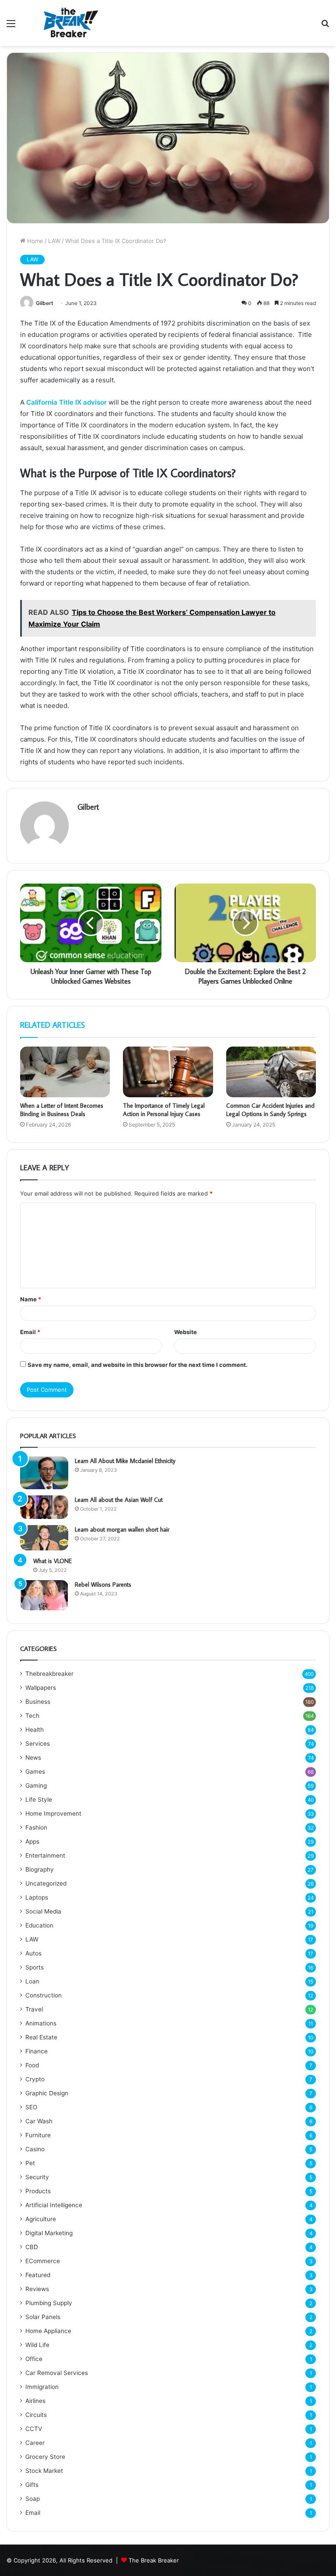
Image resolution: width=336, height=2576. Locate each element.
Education (39, 1925)
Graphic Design (47, 2093)
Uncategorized (46, 1883)
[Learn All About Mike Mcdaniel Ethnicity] (44, 1473)
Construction (44, 1995)
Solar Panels (43, 2317)
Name (31, 1299)
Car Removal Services (57, 2373)
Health (35, 1730)
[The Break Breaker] (68, 23)
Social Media (43, 1911)
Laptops (37, 1897)
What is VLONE (52, 1561)
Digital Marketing (49, 2233)
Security (37, 2177)
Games (35, 1772)
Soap (33, 2499)
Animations (41, 2023)
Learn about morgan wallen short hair (122, 1529)
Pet (30, 2163)
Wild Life (37, 2345)
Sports (35, 1967)
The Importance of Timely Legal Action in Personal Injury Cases (164, 1110)
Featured (38, 2275)
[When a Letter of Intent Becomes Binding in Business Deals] (65, 1072)
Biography (40, 1869)
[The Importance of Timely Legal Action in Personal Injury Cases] (168, 1072)
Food (32, 2065)
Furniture (38, 2135)
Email (30, 1332)
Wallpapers (41, 1688)
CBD (32, 2247)
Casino (35, 2149)
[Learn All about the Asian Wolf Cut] (44, 1507)
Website (185, 1332)
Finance (37, 2051)
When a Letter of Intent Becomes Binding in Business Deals (62, 1110)
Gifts (32, 2485)
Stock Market (44, 2471)
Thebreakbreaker (49, 1674)
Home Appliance (48, 2331)
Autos (33, 1953)
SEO (31, 2107)
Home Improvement (53, 1813)
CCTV (34, 2429)
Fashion (36, 1827)
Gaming (36, 1786)
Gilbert (45, 303)
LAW (54, 241)
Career (35, 2443)
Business (38, 1702)
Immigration (42, 2387)
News (33, 1758)
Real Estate (41, 2037)
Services (38, 1744)
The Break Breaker (154, 2560)
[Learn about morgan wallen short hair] (44, 1538)
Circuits (36, 2415)
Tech (32, 1716)
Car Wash (39, 2121)
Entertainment (45, 1855)
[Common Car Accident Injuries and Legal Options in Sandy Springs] (271, 1072)
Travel (34, 2009)
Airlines (35, 2401)
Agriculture (41, 2219)
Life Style (39, 1799)
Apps (32, 1841)
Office (34, 2359)
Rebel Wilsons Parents (103, 1584)
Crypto (35, 2079)
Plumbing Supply (49, 2303)
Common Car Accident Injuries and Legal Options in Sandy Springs (270, 1110)
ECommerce (43, 2261)
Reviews (37, 2289)
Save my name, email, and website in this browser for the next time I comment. (138, 1365)
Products (38, 2191)
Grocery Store (45, 2457)
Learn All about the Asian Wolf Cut (119, 1500)
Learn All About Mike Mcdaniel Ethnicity (125, 1461)
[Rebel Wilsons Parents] (44, 1595)
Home (34, 241)
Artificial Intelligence (54, 2205)
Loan (32, 1981)
